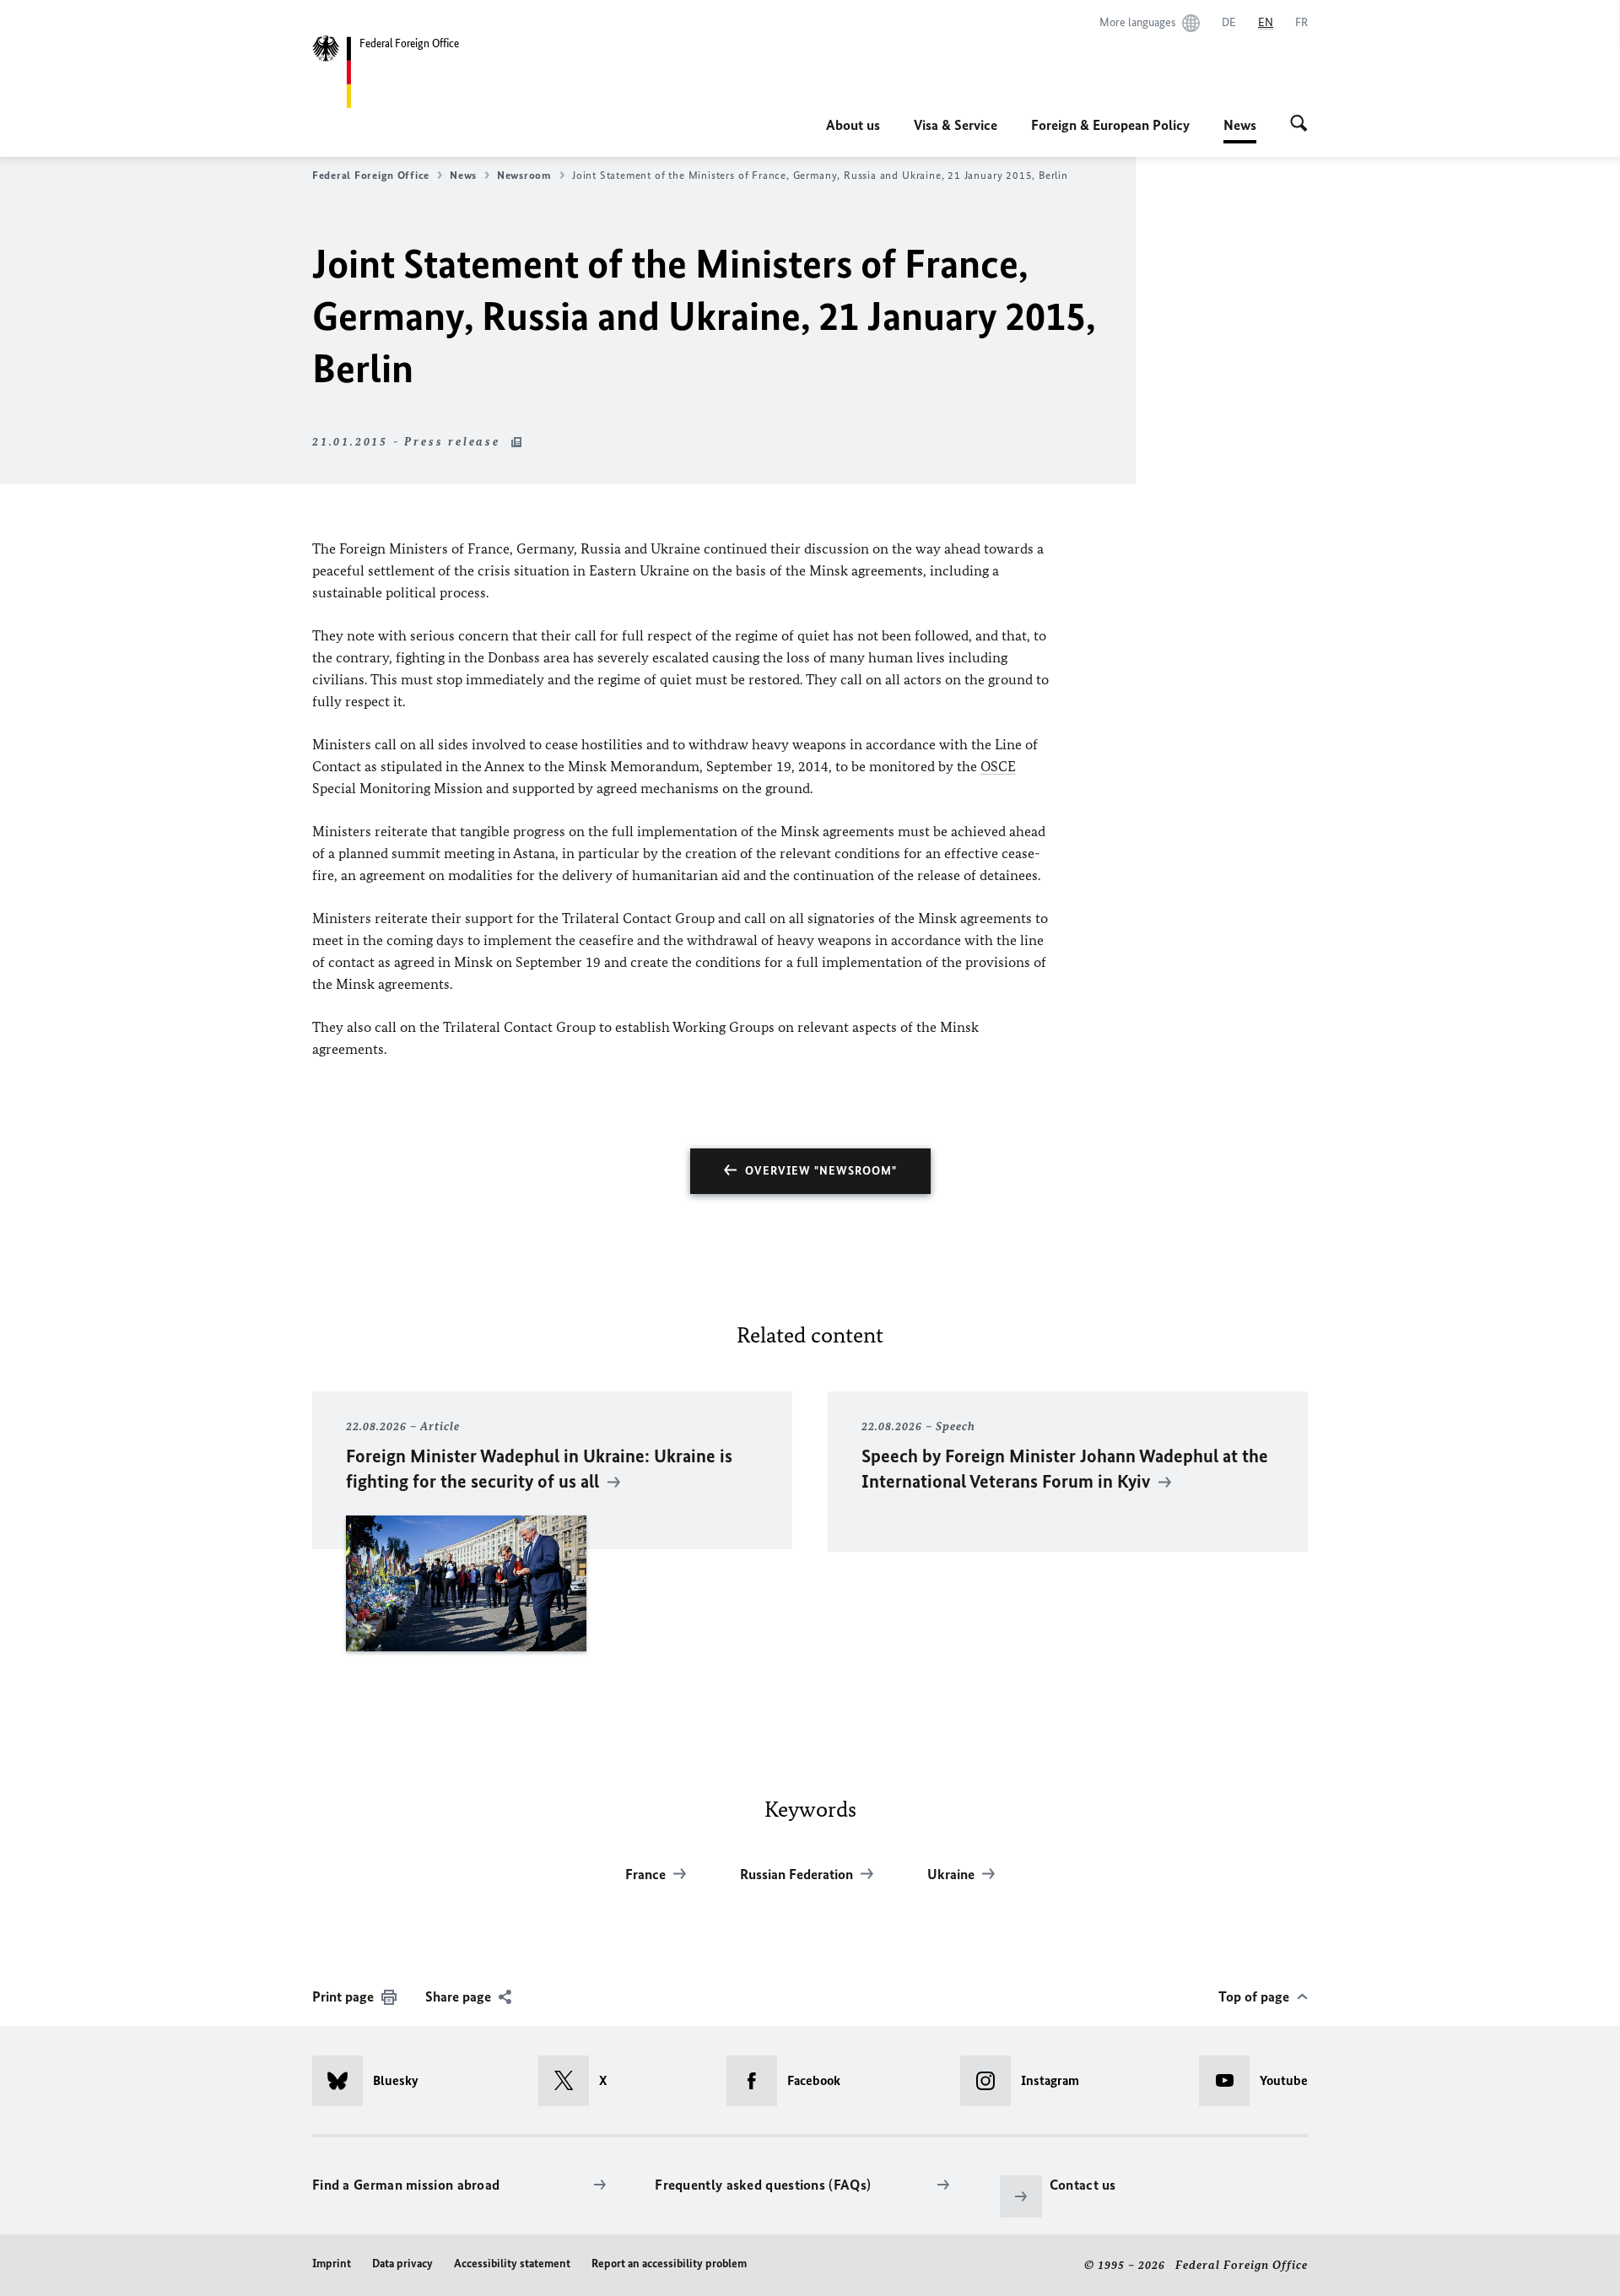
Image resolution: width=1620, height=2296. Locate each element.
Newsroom (524, 175)
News (1240, 130)
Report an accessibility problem (669, 2264)
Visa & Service (956, 125)
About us (853, 125)
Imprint (332, 2264)
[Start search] (1299, 125)
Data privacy (402, 2264)
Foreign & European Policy (1110, 125)
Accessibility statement (512, 2264)
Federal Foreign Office (371, 175)
